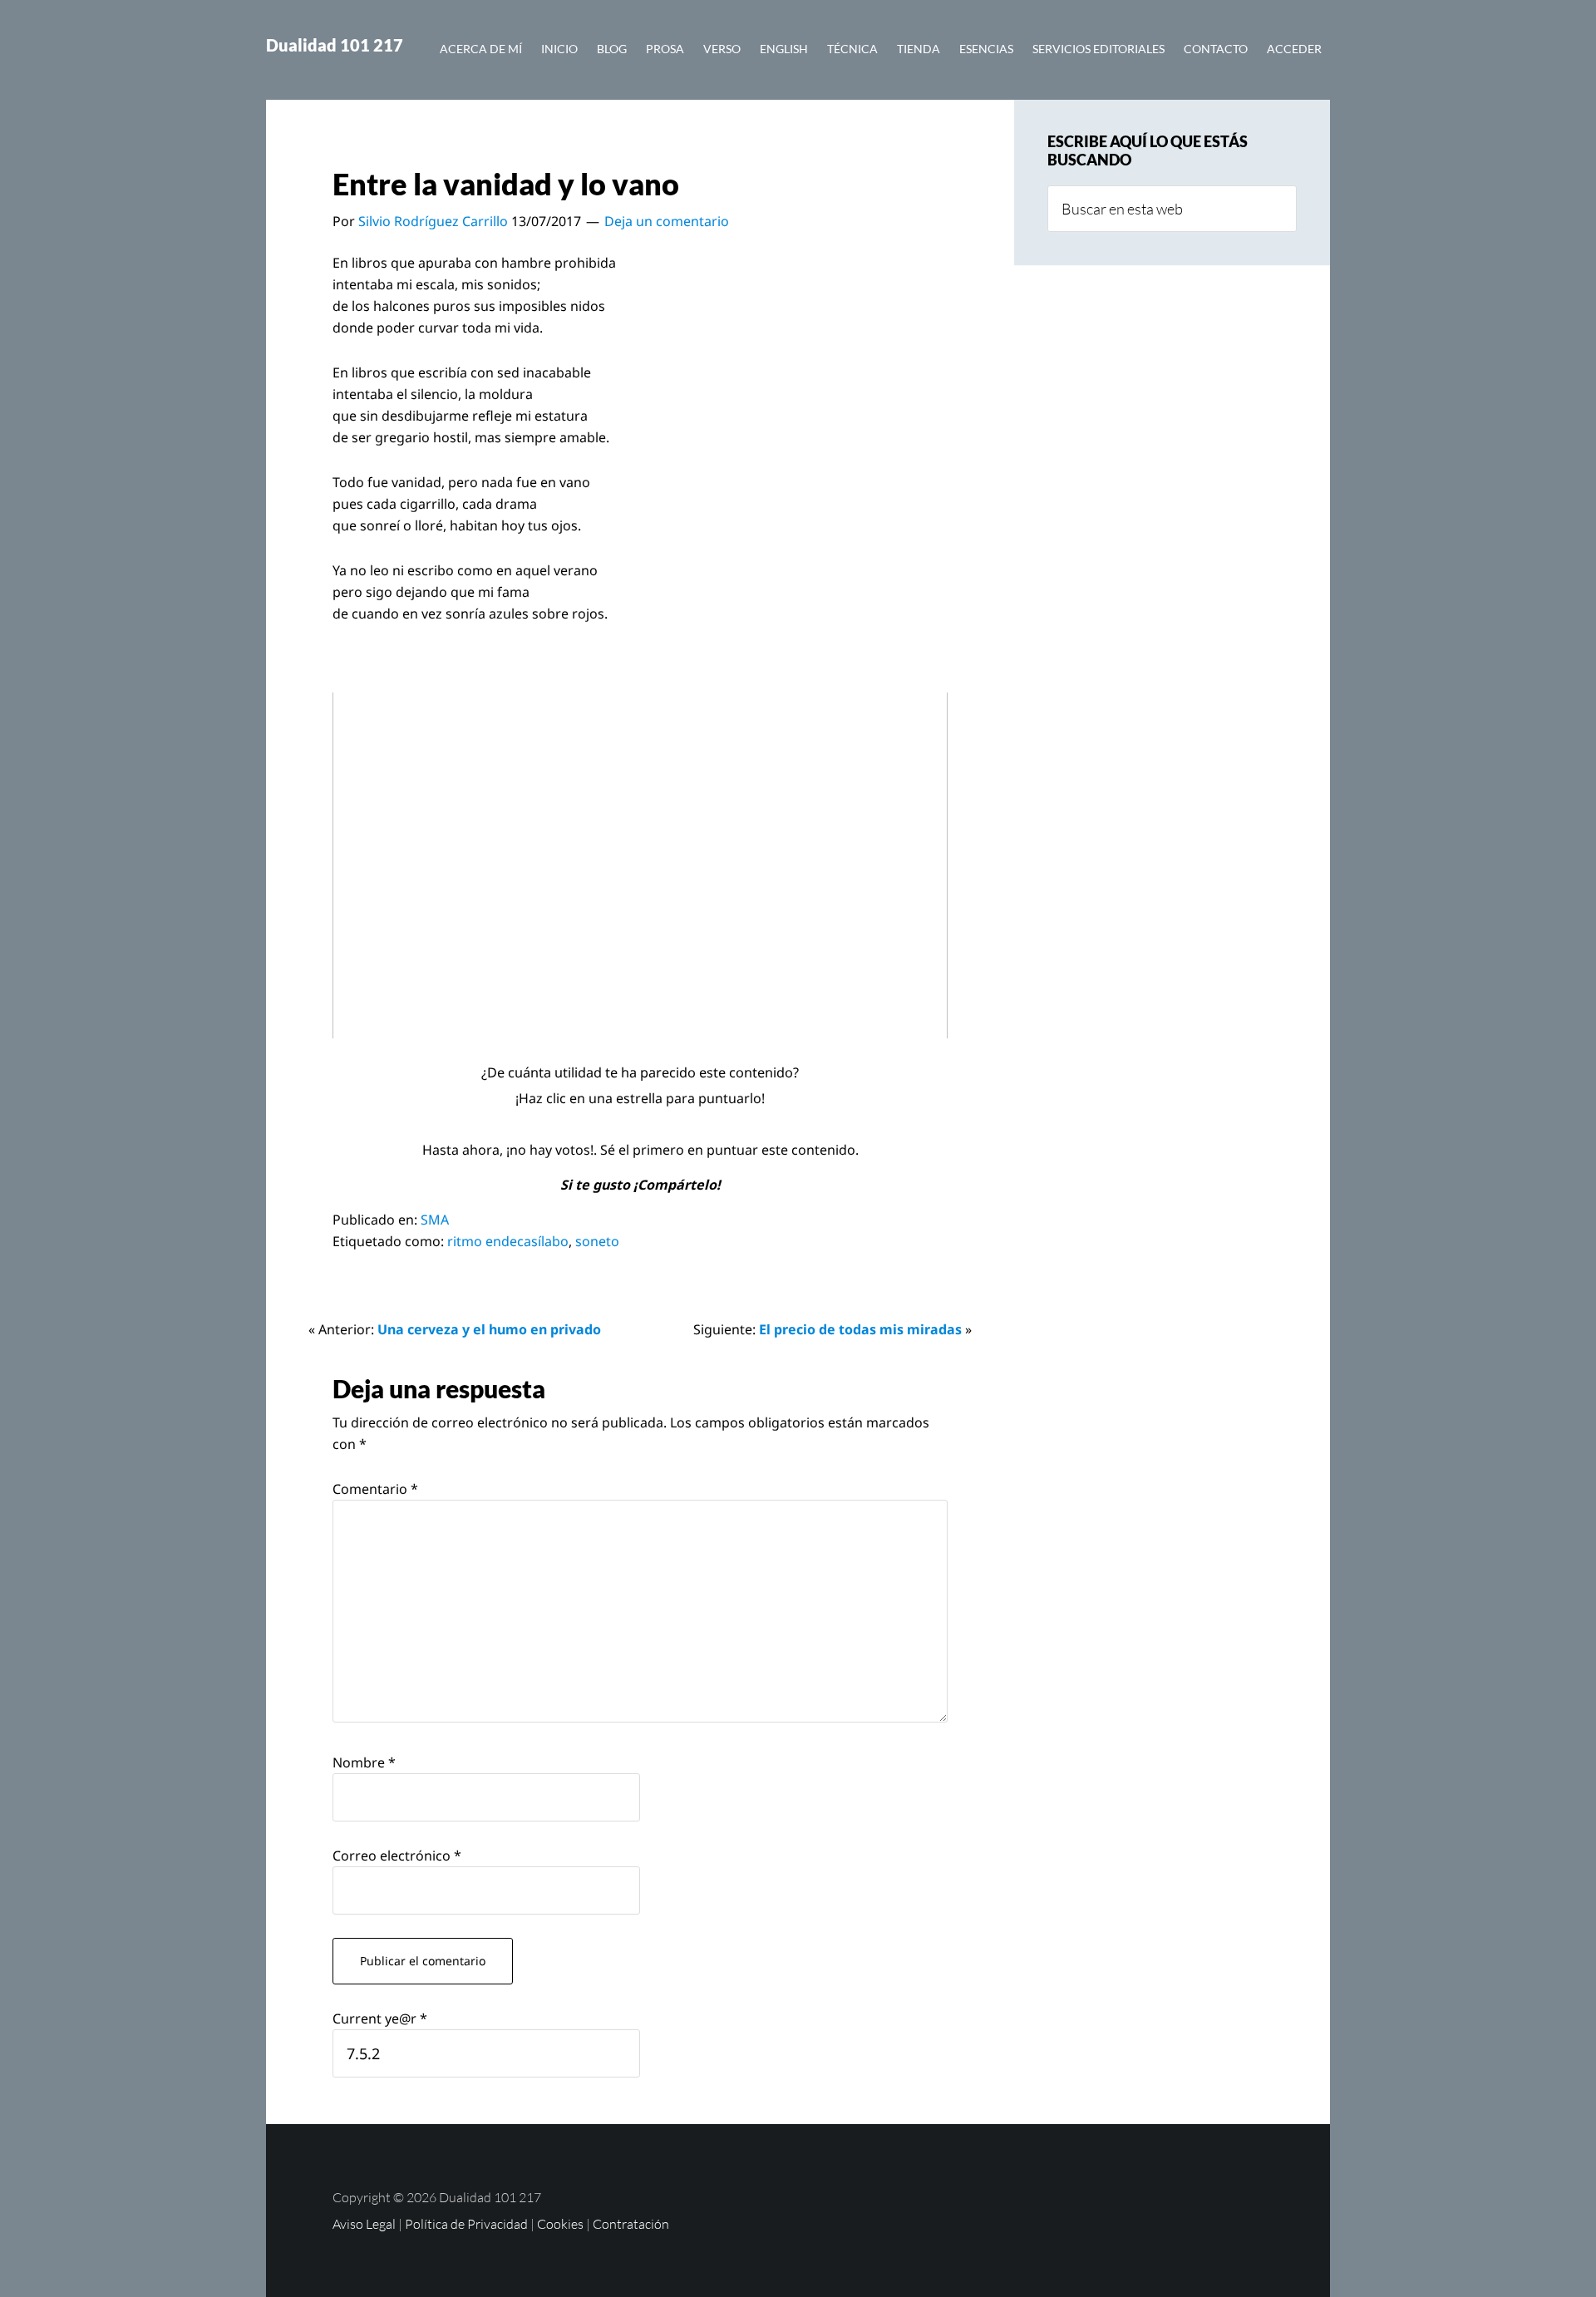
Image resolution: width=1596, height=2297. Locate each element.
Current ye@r (380, 2019)
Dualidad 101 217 (335, 45)
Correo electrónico (397, 1856)
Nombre (364, 1762)
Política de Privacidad (466, 2224)
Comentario (375, 1489)
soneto (597, 1241)
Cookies (560, 2224)
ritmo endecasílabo (508, 1241)
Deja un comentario (667, 221)
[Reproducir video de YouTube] (640, 865)
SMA (435, 1220)
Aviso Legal (364, 2224)
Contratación (631, 2224)
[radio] (602, 1124)
